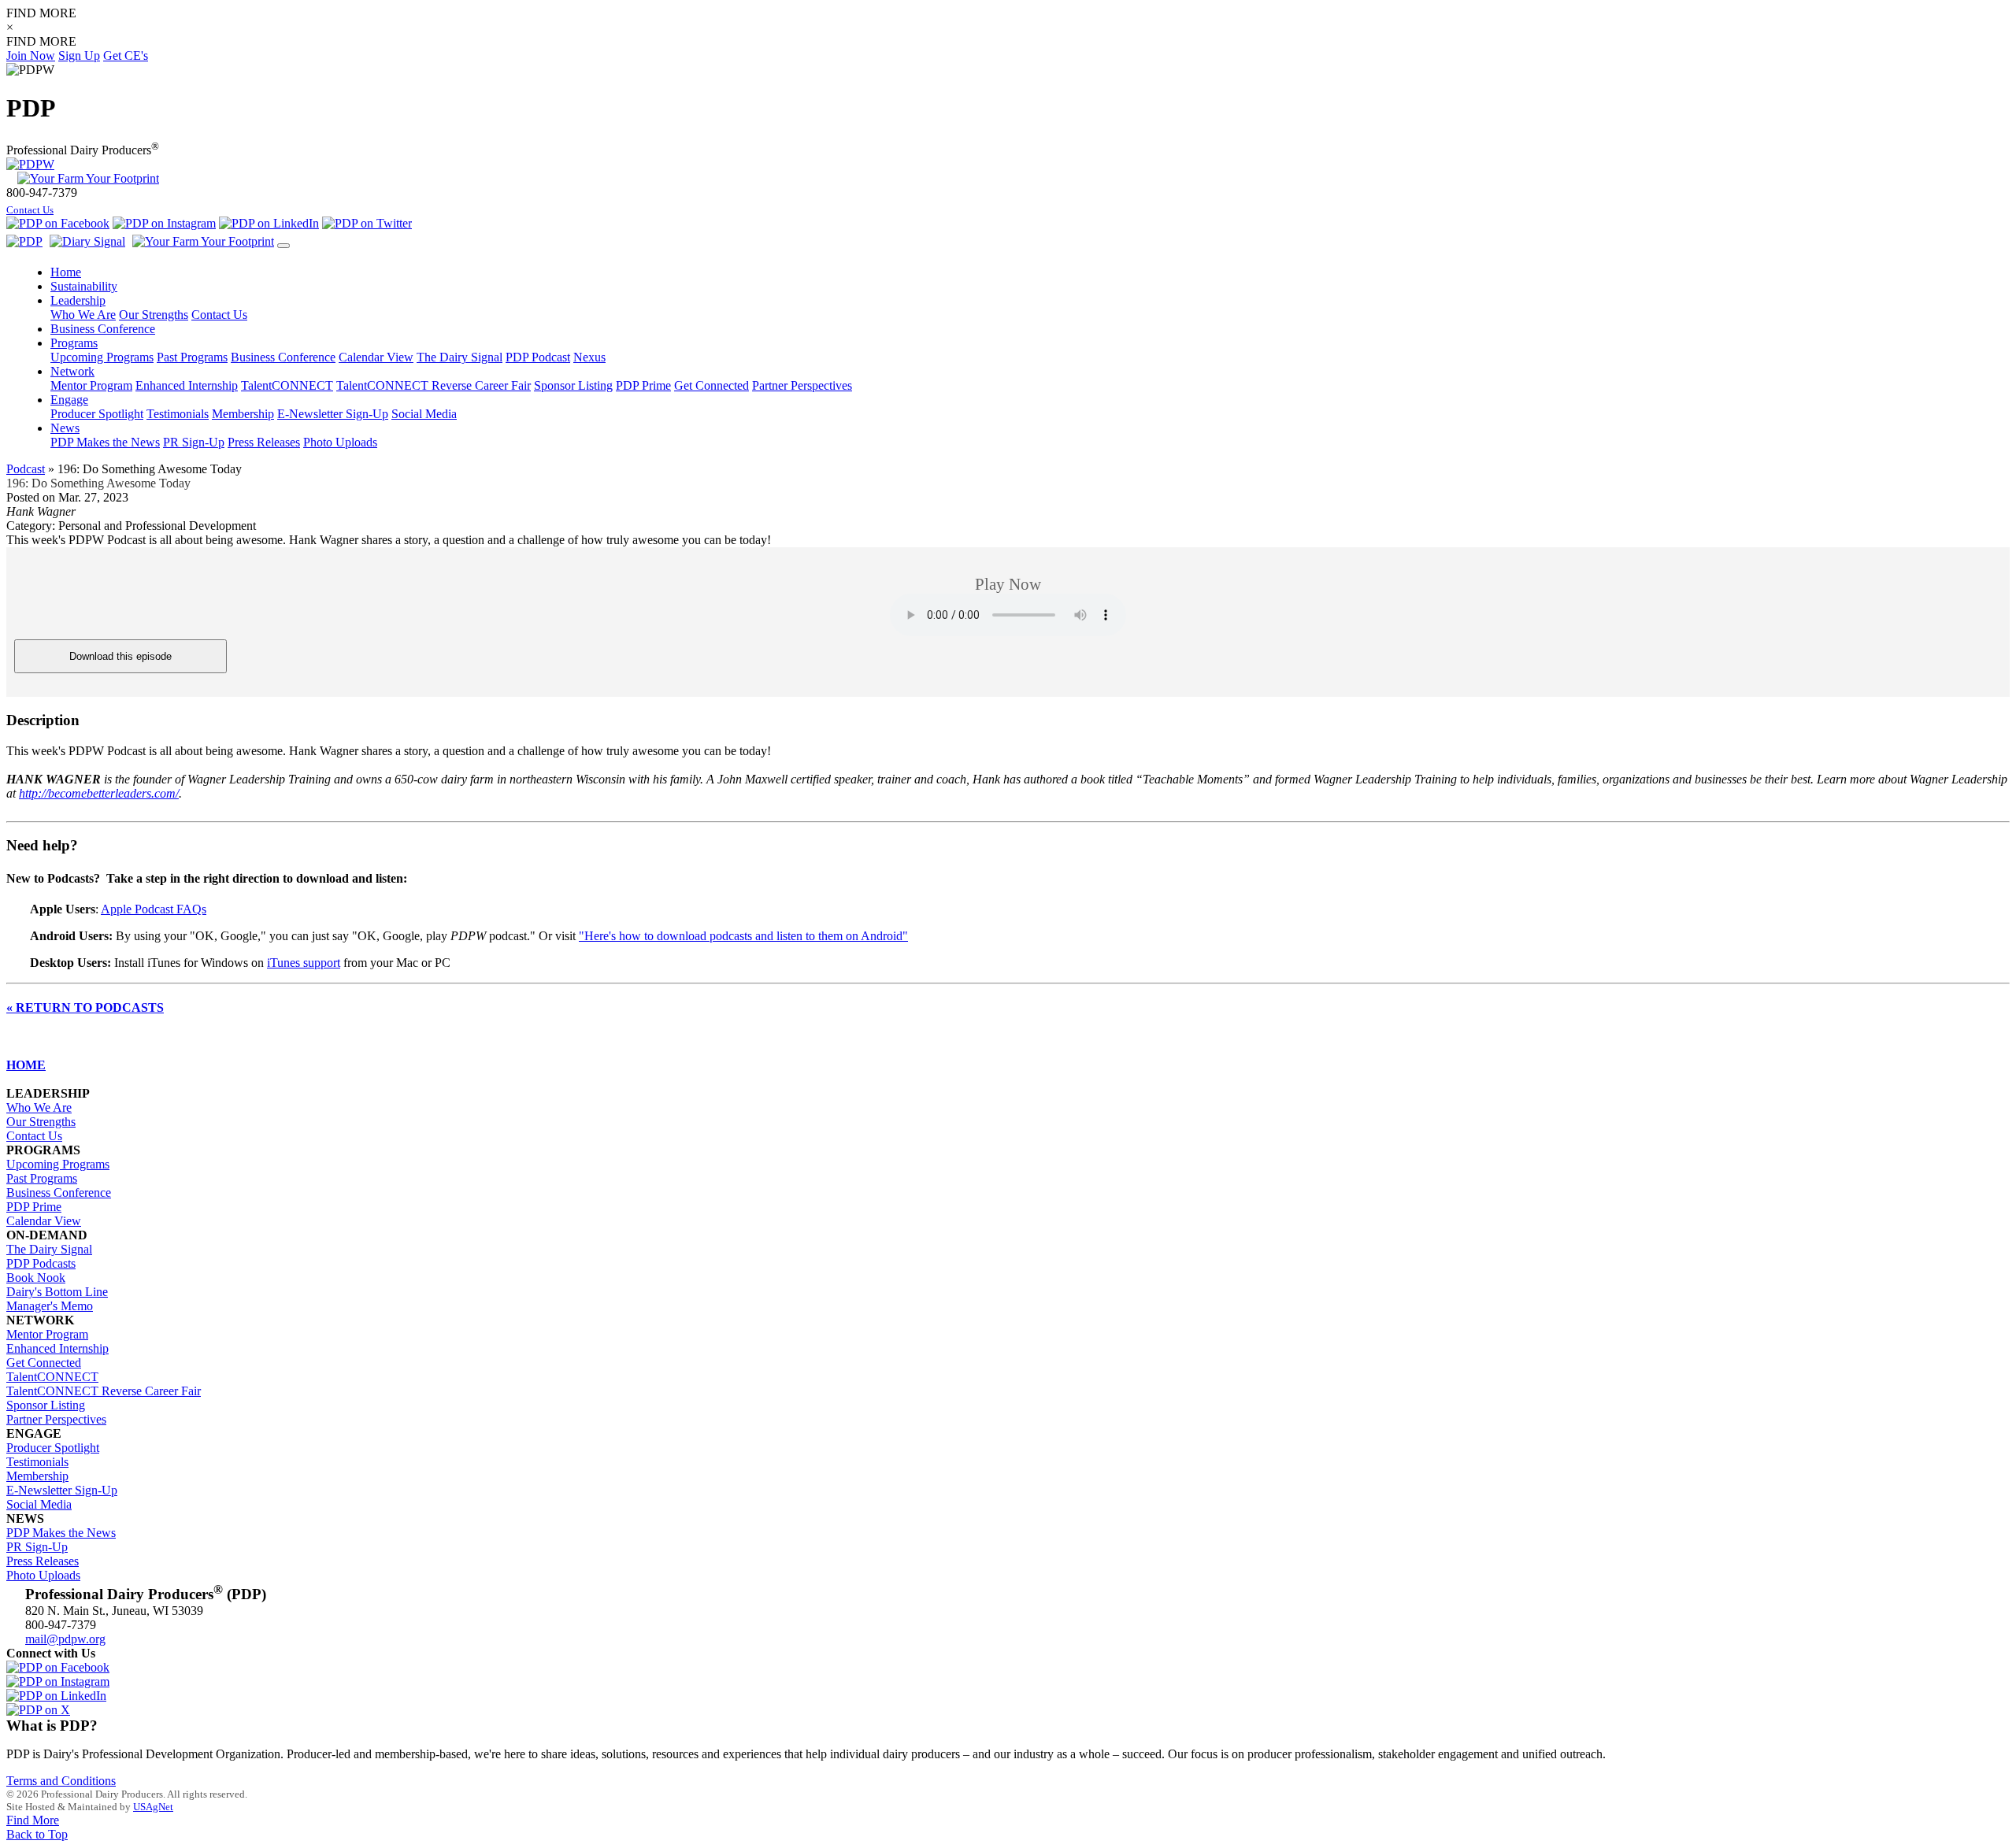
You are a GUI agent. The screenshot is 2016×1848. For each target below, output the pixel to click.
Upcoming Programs (102, 357)
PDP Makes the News (105, 442)
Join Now (31, 56)
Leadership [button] (78, 300)
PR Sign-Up (194, 442)
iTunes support (304, 963)
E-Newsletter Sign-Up (333, 414)
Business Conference (283, 357)
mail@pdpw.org (65, 1639)
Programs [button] (74, 343)
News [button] (65, 428)
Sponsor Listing (573, 385)
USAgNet (153, 1807)
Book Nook (36, 1278)
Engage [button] (69, 400)
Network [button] (72, 371)
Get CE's (126, 56)
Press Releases (264, 442)
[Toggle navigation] (283, 246)
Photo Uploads (340, 442)
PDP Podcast (538, 357)
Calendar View (376, 357)
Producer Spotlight (97, 414)
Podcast (26, 469)
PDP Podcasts (41, 1263)
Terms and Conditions (61, 1781)
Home (66, 272)
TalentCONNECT (287, 385)
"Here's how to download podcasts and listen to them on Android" (743, 936)
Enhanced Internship (187, 385)
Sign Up (79, 56)
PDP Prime (643, 385)
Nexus (589, 357)
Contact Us (30, 210)
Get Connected (712, 385)
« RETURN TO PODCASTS (85, 1007)
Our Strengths (154, 315)
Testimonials (178, 414)
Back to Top (37, 1834)
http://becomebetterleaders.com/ (99, 793)
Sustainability (84, 286)
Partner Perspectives (802, 385)
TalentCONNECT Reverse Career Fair (434, 385)
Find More (33, 1820)
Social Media (424, 414)
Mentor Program (91, 385)
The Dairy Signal (460, 357)
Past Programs (192, 357)
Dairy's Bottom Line (57, 1292)
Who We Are (83, 315)
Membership (243, 414)
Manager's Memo (50, 1306)
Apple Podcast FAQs (154, 909)
